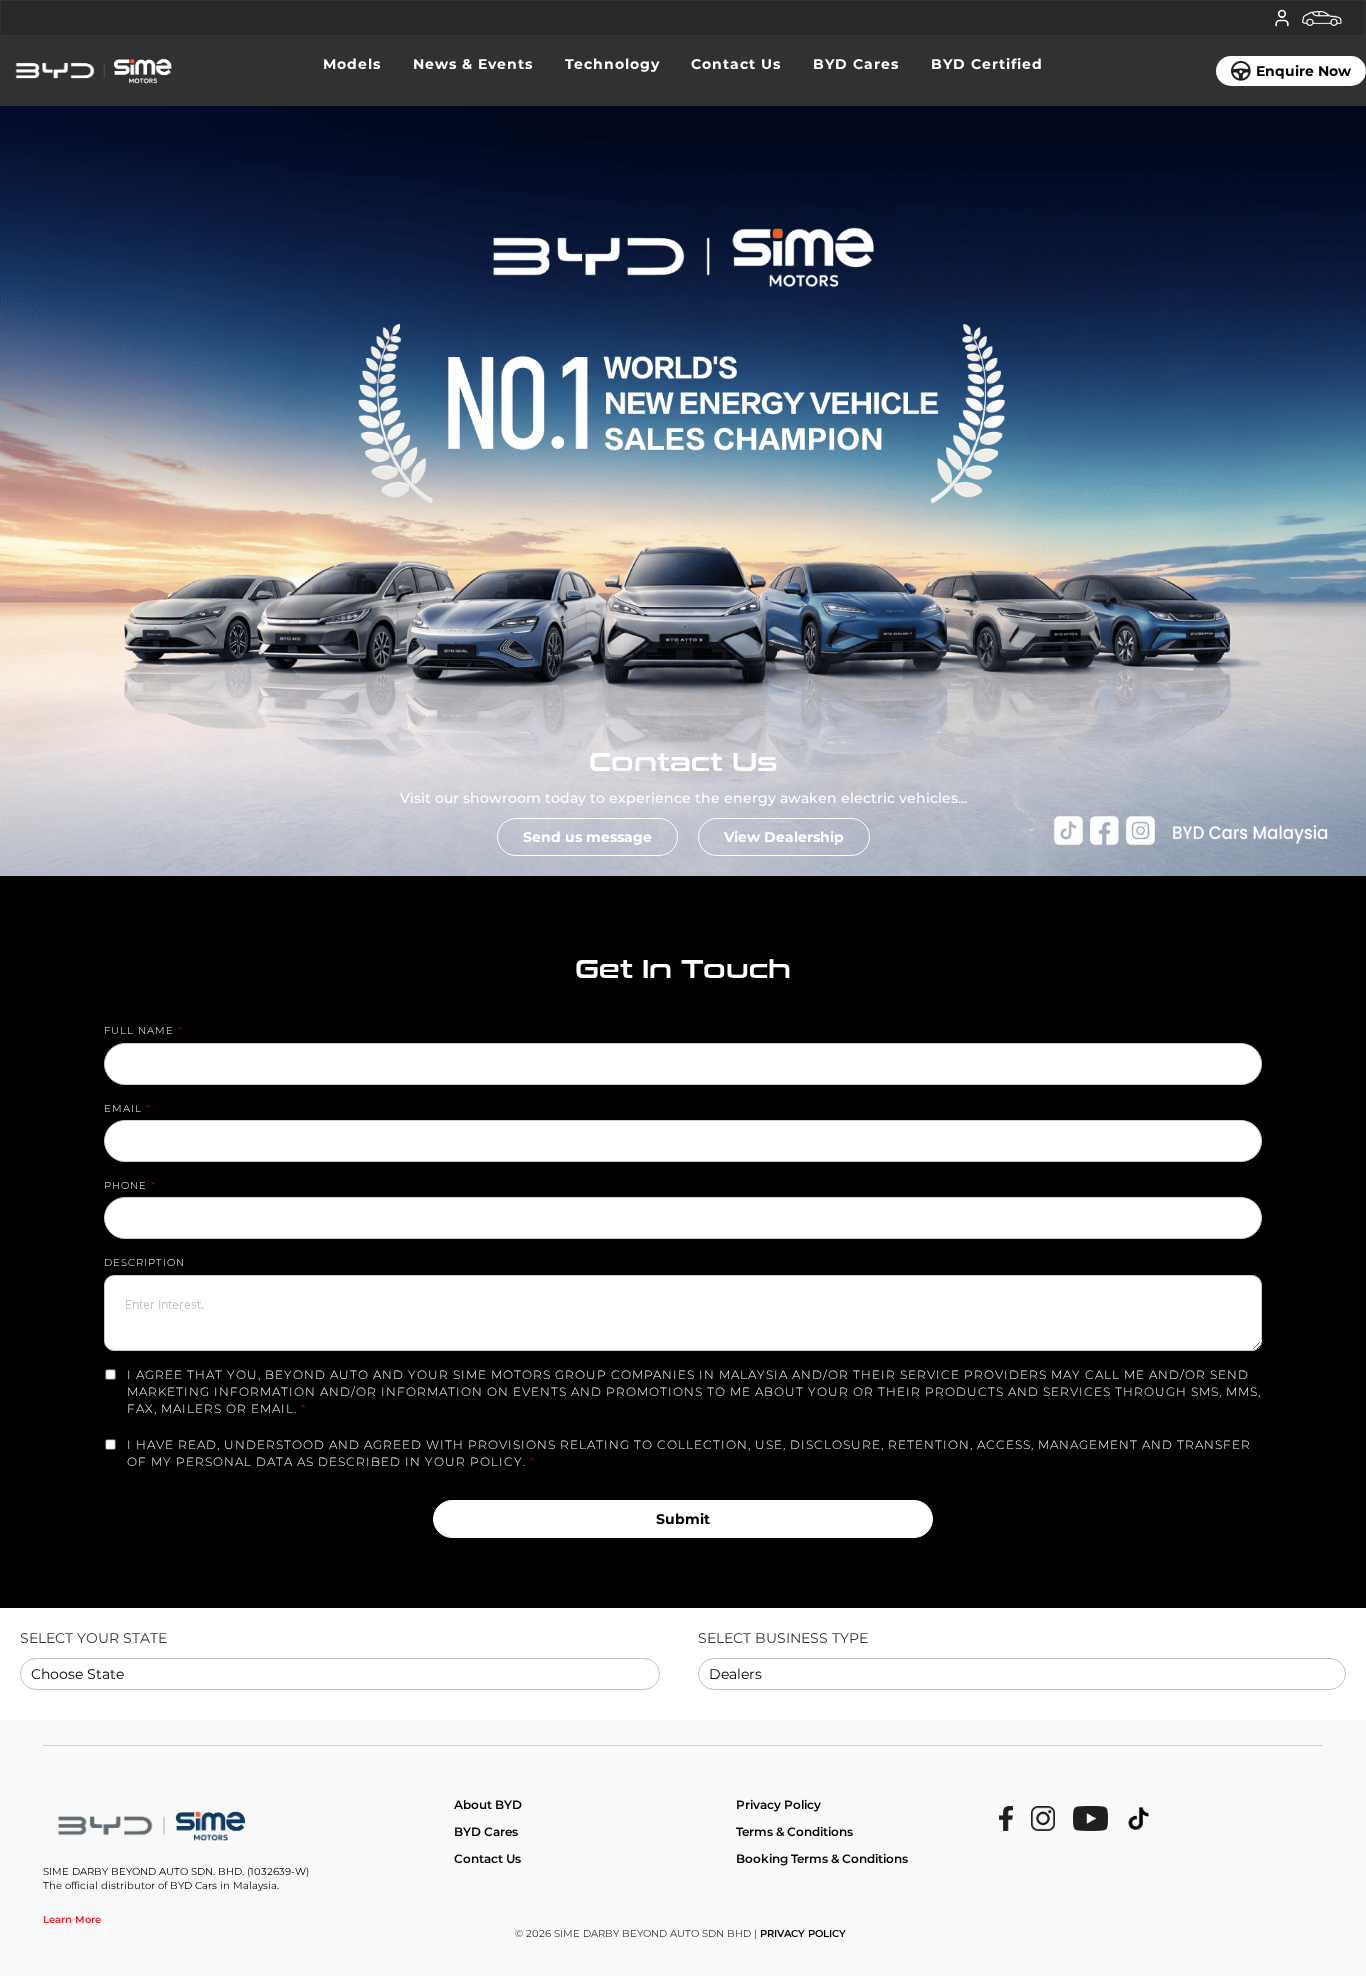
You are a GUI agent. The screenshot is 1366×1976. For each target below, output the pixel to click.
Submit (683, 1519)
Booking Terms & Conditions (822, 1858)
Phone (125, 1185)
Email (123, 1108)
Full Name (139, 1030)
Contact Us (487, 1858)
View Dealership (784, 837)
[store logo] (146, 71)
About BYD (488, 1804)
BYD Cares (486, 1831)
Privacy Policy (778, 1804)
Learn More (72, 1919)
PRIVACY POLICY (803, 1933)
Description (144, 1262)
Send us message (587, 837)
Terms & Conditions (794, 1831)
